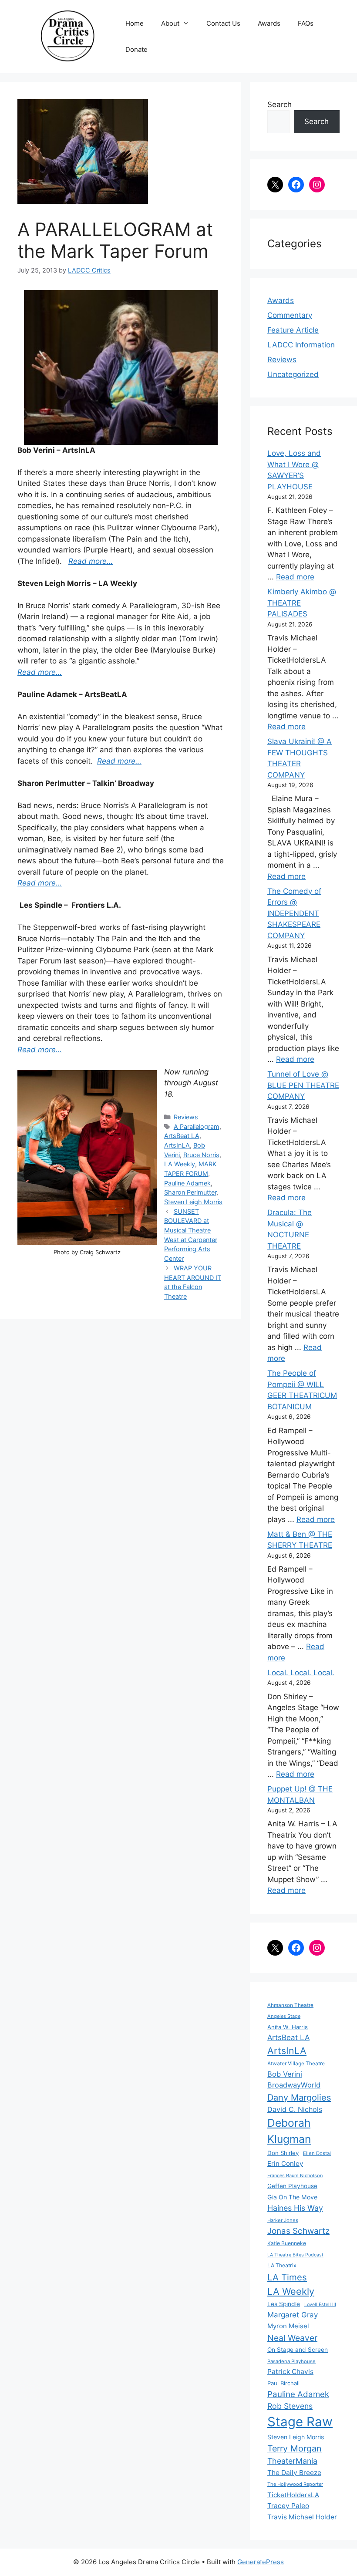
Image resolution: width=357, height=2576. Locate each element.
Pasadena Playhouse (291, 2361)
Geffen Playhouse (292, 2186)
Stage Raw (300, 2422)
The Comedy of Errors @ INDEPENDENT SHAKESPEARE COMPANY (294, 913)
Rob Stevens (290, 2406)
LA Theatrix (282, 2265)
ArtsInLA (177, 1145)
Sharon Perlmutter (190, 1192)
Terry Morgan (295, 2448)
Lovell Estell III (320, 2305)
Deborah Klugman (289, 2131)
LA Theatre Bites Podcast (295, 2255)
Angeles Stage (284, 2016)
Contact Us (223, 23)
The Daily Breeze (294, 2473)
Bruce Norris (201, 1155)
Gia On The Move (292, 2197)
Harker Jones (283, 2220)
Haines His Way (295, 2208)
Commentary (290, 315)
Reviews (186, 1117)
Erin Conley (285, 2164)
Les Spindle (284, 2304)
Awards (269, 23)
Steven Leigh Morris (193, 1202)
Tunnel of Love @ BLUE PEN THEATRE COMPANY (303, 1085)
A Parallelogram (197, 1126)
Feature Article (293, 330)
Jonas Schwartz (298, 2231)
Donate (136, 49)
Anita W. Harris (288, 2027)
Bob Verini (285, 2074)
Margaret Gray (293, 2315)
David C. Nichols (295, 2109)
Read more (295, 577)
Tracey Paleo (288, 2506)
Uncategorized (293, 374)
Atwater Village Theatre (296, 2063)
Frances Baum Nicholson (295, 2175)
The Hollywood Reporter (295, 2484)
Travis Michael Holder (302, 2517)
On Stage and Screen (298, 2350)
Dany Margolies (299, 2098)
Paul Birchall (283, 2383)
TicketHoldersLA (293, 2495)
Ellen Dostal (317, 2153)
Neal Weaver (292, 2338)
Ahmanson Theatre (290, 2005)
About (170, 23)
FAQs (306, 23)
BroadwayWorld (294, 2085)
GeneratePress (261, 2562)
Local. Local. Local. (301, 1673)
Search (280, 104)
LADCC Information (301, 345)
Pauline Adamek (187, 1183)
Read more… (40, 672)
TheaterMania (292, 2461)
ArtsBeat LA (182, 1136)
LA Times (287, 2277)
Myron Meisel (288, 2326)
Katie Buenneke (287, 2243)
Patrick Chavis (290, 2372)
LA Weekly (180, 1164)
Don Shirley (283, 2153)
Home (135, 23)
